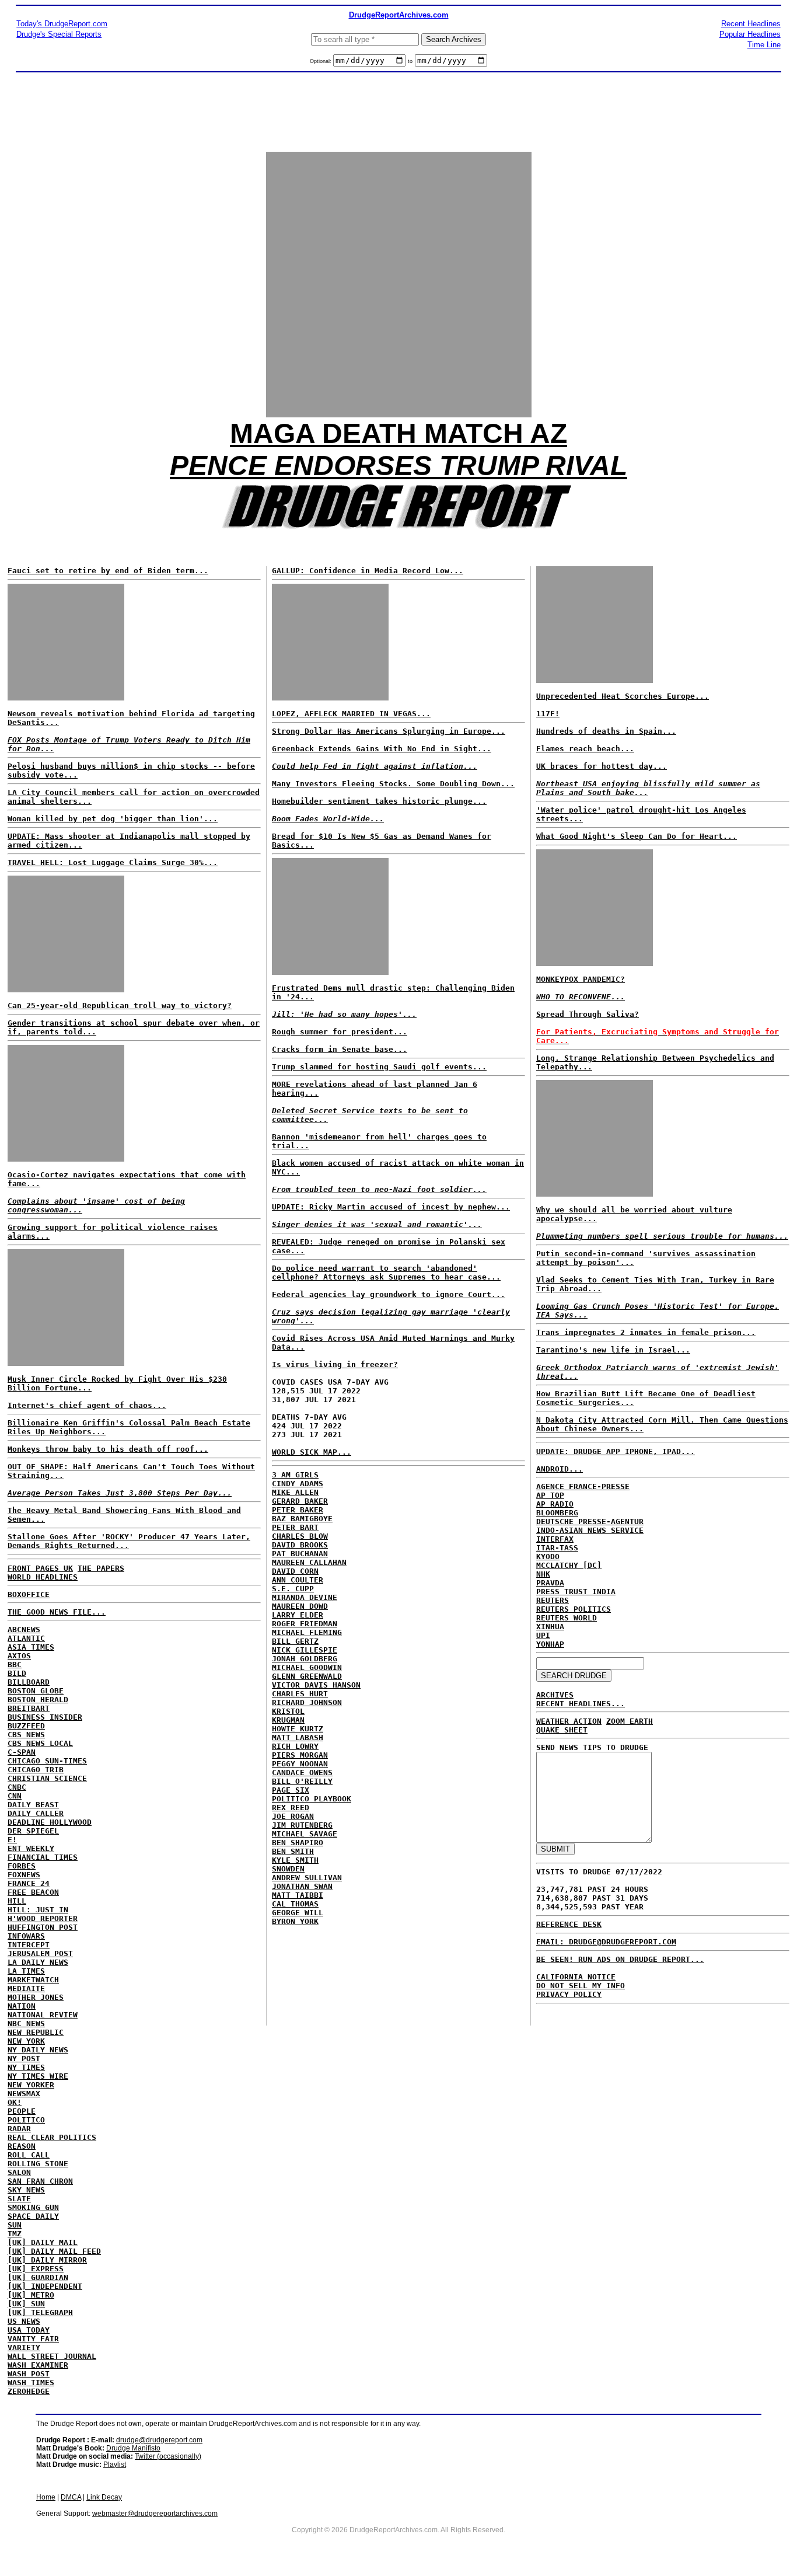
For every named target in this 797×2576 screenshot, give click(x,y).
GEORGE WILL (298, 1913)
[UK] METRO (31, 2295)
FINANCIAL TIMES (43, 1857)
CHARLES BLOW (300, 1536)
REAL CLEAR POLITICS (52, 2137)
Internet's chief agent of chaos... (87, 1405)
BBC (15, 1665)
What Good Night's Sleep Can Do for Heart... (637, 836)
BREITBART (29, 1708)
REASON (22, 2146)
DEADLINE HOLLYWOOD (50, 1822)
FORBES (22, 1866)
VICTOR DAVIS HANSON (316, 1685)
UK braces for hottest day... (602, 766)
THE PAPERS (101, 1568)
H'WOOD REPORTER (43, 1918)
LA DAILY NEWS (38, 1962)
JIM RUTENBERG (302, 1825)
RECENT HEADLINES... (581, 1704)
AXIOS (19, 1656)
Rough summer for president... (340, 1032)
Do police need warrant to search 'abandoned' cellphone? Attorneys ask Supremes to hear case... (386, 1273)
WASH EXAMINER (38, 2365)
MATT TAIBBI (298, 1895)
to (410, 61)
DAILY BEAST (33, 1805)
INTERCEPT (29, 1945)
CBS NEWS (26, 1735)
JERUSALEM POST (40, 1953)
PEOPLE (22, 2111)
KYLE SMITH (295, 1860)
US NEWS (24, 2321)
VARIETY (24, 2347)
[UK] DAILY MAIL (43, 2242)
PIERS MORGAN (300, 1755)
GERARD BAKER (300, 1501)
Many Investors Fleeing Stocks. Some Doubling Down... (393, 784)
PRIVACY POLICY (569, 1994)
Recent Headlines (751, 24)
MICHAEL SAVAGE (305, 1834)
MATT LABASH (298, 1737)
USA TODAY (29, 2330)
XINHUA (550, 1627)
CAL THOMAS (295, 1904)
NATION (22, 2006)
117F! (548, 714)
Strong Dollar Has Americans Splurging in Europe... (389, 731)
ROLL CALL (29, 2155)
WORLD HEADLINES (43, 1577)
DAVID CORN (295, 1571)
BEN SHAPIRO (298, 1843)
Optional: (321, 61)
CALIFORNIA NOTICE (576, 1977)
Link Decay (104, 2497)
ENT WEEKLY (31, 1848)
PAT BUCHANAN (300, 1554)
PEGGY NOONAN (300, 1764)
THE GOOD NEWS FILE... (57, 1612)
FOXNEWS (24, 1875)
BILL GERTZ (295, 1641)
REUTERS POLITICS (574, 1609)
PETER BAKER (298, 1510)
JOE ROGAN (293, 1816)
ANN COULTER (298, 1580)
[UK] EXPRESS (36, 2269)
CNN (15, 1796)
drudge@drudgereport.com (159, 2440)
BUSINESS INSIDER (45, 1717)
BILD (17, 1673)
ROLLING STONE (38, 2164)
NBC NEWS (26, 2023)
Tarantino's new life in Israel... (613, 1350)
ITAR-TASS (557, 1548)
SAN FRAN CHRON (40, 2181)
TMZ (15, 2234)
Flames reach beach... (585, 749)
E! (12, 1840)
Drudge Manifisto (133, 2448)
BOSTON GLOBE (36, 1691)
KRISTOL (288, 1711)
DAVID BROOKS (300, 1545)
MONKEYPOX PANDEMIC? (581, 979)
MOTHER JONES (36, 1997)
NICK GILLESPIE (305, 1650)
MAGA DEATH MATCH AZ (398, 433)
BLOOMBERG (557, 1513)
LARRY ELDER (298, 1615)
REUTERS (553, 1600)
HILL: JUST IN (38, 1910)
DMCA (71, 2497)
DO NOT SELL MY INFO (581, 1986)
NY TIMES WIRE (38, 2076)
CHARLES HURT (300, 1694)
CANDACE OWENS (302, 1772)
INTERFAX (555, 1539)
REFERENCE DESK (569, 1924)
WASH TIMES (31, 2382)
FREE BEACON (33, 1892)
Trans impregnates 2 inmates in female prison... (646, 1332)
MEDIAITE (26, 1988)
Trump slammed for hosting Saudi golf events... (379, 1067)
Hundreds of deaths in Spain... (606, 731)
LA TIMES (26, 1971)
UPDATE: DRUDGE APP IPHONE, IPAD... (616, 1451)
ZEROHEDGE (29, 2391)
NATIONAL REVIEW (43, 2015)
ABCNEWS (24, 1629)
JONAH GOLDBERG (305, 1659)
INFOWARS (26, 1936)
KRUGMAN (288, 1720)
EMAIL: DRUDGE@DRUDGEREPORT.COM (606, 1942)
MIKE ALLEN (295, 1492)
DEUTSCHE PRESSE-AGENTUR (590, 1521)
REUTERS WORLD (567, 1618)
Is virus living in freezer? (335, 1364)
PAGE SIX (291, 1790)
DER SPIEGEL (33, 1831)
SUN (15, 2225)
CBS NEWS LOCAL (40, 1743)
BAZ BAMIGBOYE (302, 1519)
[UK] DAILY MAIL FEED (54, 2251)
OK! (15, 2102)
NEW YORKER (31, 2085)
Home (46, 2497)
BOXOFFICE (29, 1594)
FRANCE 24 (29, 1883)
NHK (543, 1574)
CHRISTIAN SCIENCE (47, 1778)
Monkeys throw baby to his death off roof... (108, 1449)
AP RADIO (555, 1504)
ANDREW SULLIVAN (307, 1878)
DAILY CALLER (36, 1813)
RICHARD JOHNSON (307, 1702)
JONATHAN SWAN (302, 1886)
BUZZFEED (26, 1726)
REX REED (291, 1808)
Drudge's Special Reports (59, 34)
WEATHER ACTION (569, 1721)
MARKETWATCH (33, 1980)
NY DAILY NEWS (38, 2050)
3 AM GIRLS (295, 1475)
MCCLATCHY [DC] (569, 1565)
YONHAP (550, 1644)
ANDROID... (560, 1469)
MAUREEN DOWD (300, 1606)
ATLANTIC (26, 1638)
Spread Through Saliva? (588, 1014)
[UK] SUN (26, 2304)
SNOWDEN (288, 1869)
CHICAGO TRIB (36, 1770)
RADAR (19, 2129)
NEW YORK (26, 2041)
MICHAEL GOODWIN (307, 1667)
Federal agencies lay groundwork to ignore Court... (389, 1294)
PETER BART (295, 1527)
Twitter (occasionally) (168, 2456)
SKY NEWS (26, 2190)
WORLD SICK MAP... (312, 1452)
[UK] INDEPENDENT (45, 2286)
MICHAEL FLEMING (307, 1632)
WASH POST (29, 2374)
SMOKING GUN (33, 2207)
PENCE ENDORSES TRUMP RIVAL (398, 466)
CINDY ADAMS (298, 1484)
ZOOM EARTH (630, 1721)
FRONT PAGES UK (40, 1568)
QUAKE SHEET (562, 1730)
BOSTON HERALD (38, 1700)
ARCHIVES (555, 1695)
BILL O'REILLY (302, 1781)
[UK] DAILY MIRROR (47, 2260)
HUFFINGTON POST (43, 1927)
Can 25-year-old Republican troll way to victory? (120, 1005)
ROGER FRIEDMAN (305, 1624)
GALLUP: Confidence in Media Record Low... (368, 571)
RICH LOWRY (295, 1746)
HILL (17, 1901)
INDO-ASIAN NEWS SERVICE (590, 1530)
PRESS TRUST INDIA (576, 1592)
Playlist (115, 2465)
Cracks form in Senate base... (340, 1049)
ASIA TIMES (31, 1647)
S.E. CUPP (293, 1589)
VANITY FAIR (33, 2339)
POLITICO (26, 2120)
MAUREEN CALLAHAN (309, 1562)
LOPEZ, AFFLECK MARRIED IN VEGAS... (351, 714)
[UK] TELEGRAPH (40, 2312)
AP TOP (550, 1495)
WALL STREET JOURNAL (52, 2356)
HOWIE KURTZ (298, 1729)
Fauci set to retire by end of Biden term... (108, 571)
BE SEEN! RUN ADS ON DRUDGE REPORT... (620, 1959)
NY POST (24, 2059)
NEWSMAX (24, 2094)
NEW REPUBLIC (36, 2032)
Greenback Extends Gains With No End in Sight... (382, 749)
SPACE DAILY (33, 2216)
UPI (543, 1635)
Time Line (764, 45)
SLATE (19, 2199)
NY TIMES (26, 2067)
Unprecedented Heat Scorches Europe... (623, 696)
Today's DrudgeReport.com (62, 24)
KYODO (548, 1557)
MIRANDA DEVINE (305, 1597)
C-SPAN (22, 1752)
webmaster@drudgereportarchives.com (155, 2514)
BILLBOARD (29, 1682)
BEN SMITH (293, 1851)
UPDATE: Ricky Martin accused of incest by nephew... (391, 1207)
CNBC (17, 1787)
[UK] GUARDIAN (38, 2277)
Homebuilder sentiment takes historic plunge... (379, 801)
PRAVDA (550, 1583)
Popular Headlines (750, 34)
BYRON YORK (295, 1921)
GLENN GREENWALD (307, 1676)
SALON (19, 2172)
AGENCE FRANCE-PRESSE (583, 1486)
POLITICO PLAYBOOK (312, 1799)
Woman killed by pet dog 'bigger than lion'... (113, 819)
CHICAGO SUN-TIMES (47, 1761)
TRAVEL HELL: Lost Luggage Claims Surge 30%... (113, 862)
